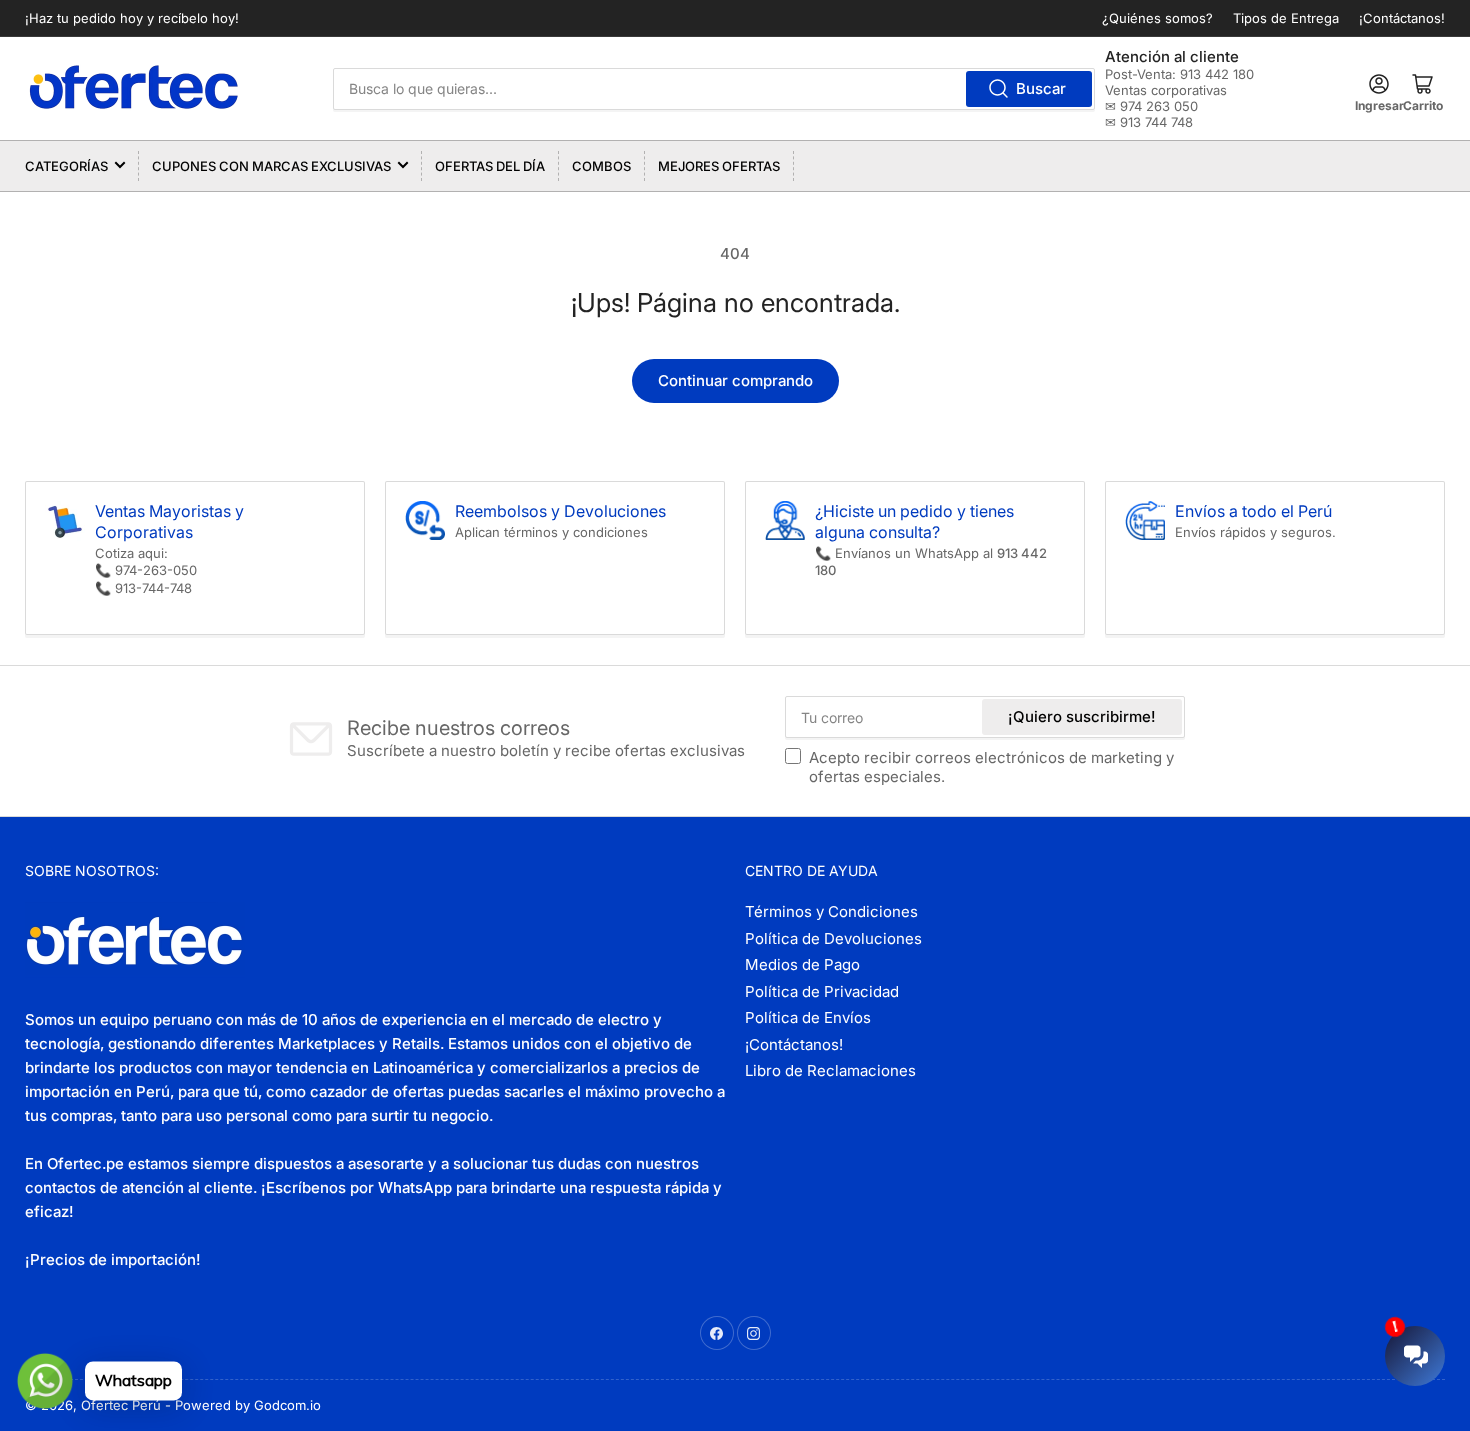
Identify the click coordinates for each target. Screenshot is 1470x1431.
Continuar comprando (735, 380)
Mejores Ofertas (719, 166)
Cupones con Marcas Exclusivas (271, 166)
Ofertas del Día (490, 166)
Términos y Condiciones (831, 911)
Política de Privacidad (822, 991)
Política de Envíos (808, 1017)
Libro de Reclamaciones (830, 1070)
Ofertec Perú (121, 1405)
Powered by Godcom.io (248, 1405)
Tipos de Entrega (1286, 18)
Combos (601, 166)
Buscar (1041, 88)
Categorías (66, 166)
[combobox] (714, 89)
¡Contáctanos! (1402, 18)
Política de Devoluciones (833, 938)
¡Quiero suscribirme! (1082, 716)
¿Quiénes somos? (1157, 18)
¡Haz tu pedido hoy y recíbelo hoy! (132, 18)
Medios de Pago (802, 964)
